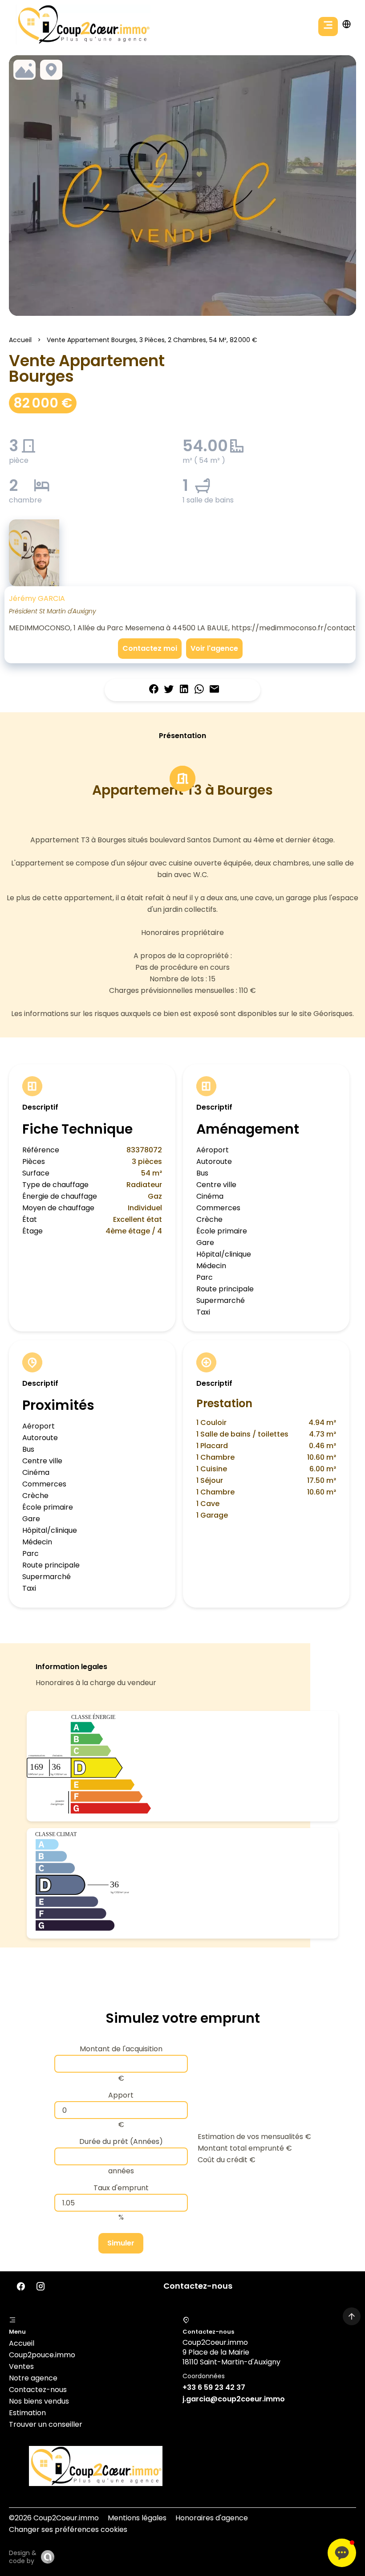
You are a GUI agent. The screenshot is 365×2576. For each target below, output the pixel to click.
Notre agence (33, 2378)
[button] (342, 2553)
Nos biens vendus (39, 2401)
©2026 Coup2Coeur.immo (54, 2518)
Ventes (21, 2366)
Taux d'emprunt (121, 2188)
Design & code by (23, 2557)
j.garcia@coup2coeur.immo (234, 2399)
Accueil (20, 340)
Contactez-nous (38, 2390)
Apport (121, 2095)
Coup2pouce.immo (42, 2355)
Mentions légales (137, 2518)
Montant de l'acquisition (121, 2049)
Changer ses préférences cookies (68, 2529)
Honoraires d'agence (212, 2518)
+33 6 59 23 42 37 (214, 2387)
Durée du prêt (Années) (121, 2141)
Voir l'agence (214, 648)
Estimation (27, 2413)
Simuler (121, 2243)
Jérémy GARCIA (37, 598)
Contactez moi (150, 648)
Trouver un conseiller (46, 2424)
